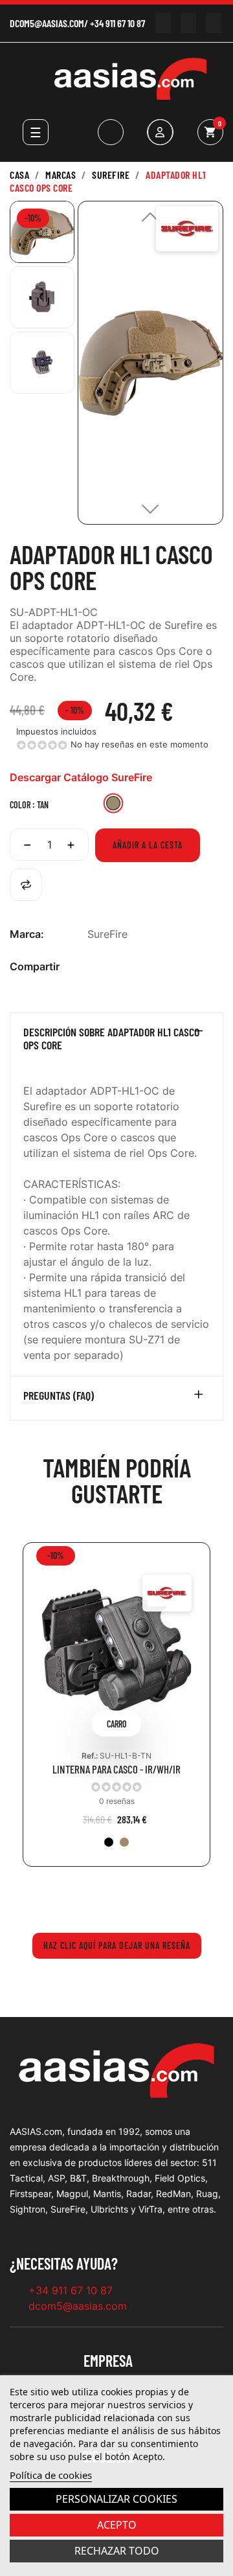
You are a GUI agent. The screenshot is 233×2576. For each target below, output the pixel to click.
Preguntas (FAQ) (59, 1396)
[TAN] (124, 1842)
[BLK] (109, 1842)
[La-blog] (213, 23)
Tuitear (115, 967)
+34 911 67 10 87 (117, 23)
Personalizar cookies (116, 2499)
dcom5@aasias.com (47, 23)
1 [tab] (110, 1896)
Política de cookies (51, 2475)
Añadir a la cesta (148, 845)
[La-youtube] (163, 23)
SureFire (107, 934)
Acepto (117, 2525)
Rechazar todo (117, 2551)
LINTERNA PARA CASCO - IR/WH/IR (116, 1769)
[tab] (116, 1042)
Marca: (27, 934)
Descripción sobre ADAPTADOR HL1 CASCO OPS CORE (111, 1039)
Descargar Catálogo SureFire (81, 777)
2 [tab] (123, 1896)
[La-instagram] (188, 23)
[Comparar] (26, 885)
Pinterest (136, 967)
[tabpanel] (116, 1714)
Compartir (94, 967)
